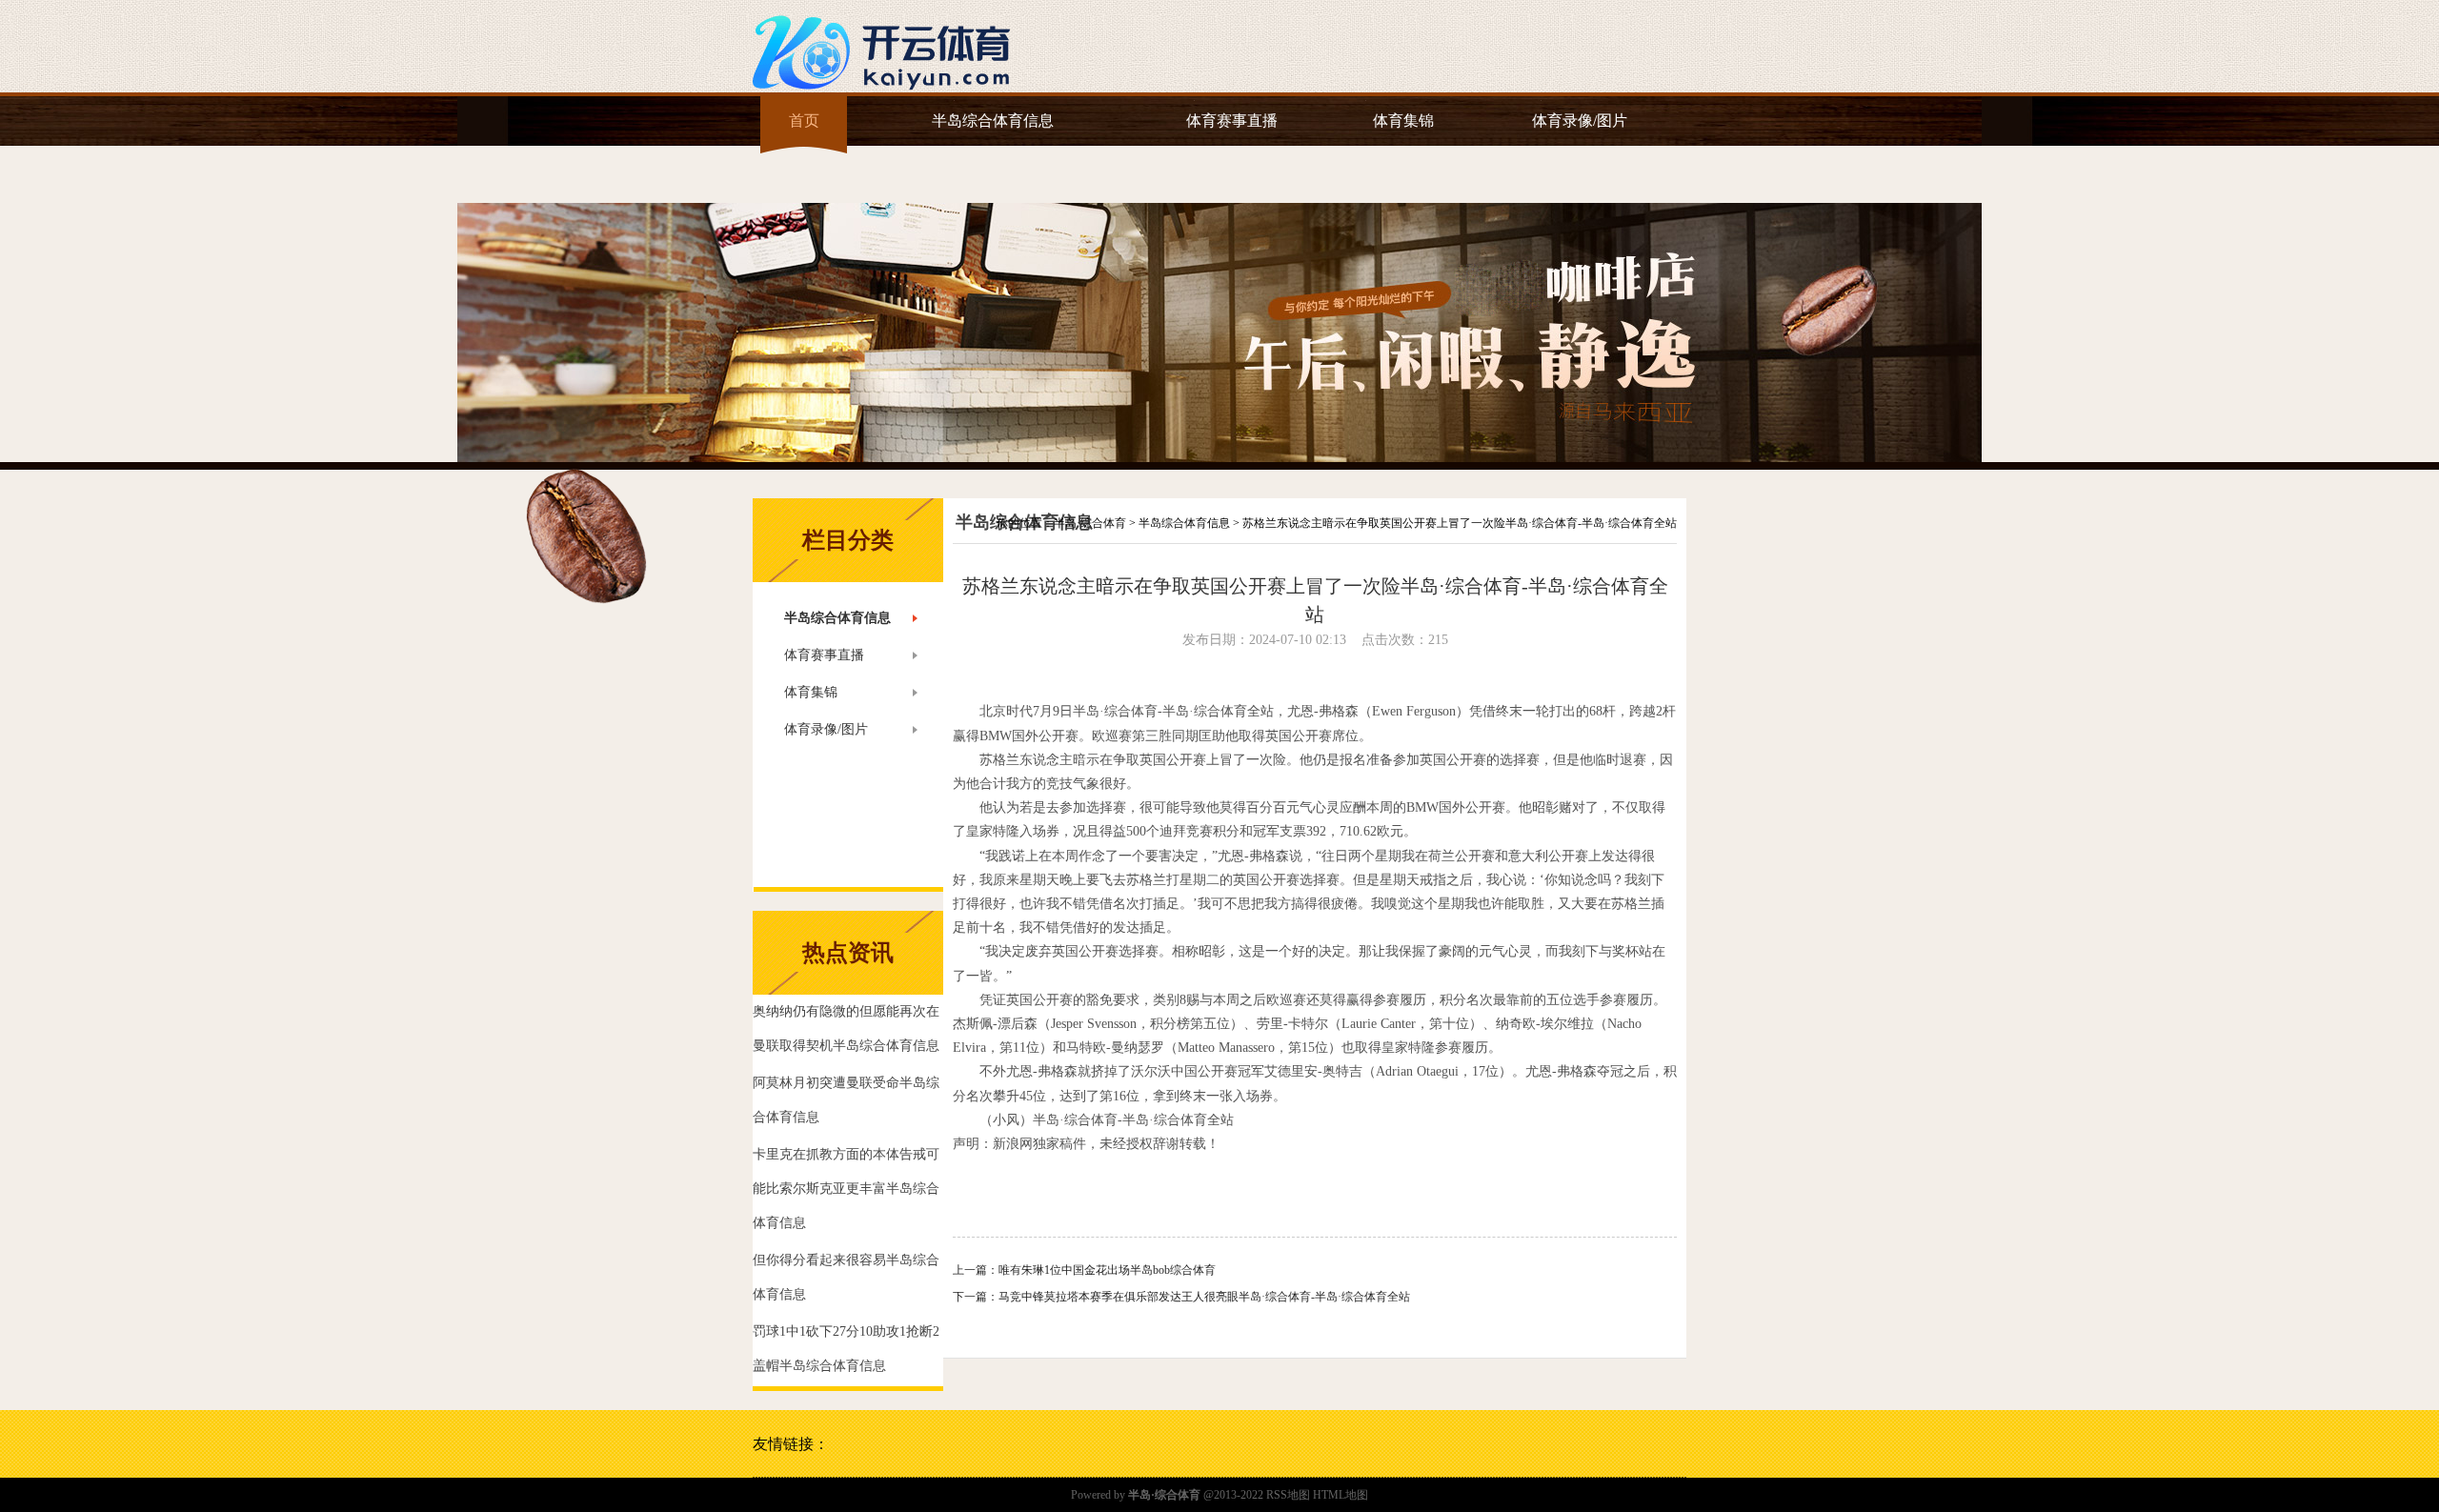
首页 (804, 121)
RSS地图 (1288, 1495)
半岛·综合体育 (1090, 523)
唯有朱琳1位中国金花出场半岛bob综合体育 (1107, 1270)
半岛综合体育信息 (993, 121)
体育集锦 (1403, 121)
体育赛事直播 (1232, 121)
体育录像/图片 (1580, 121)
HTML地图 (1340, 1495)
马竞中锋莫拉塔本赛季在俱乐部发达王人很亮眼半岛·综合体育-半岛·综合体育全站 (1204, 1297)
